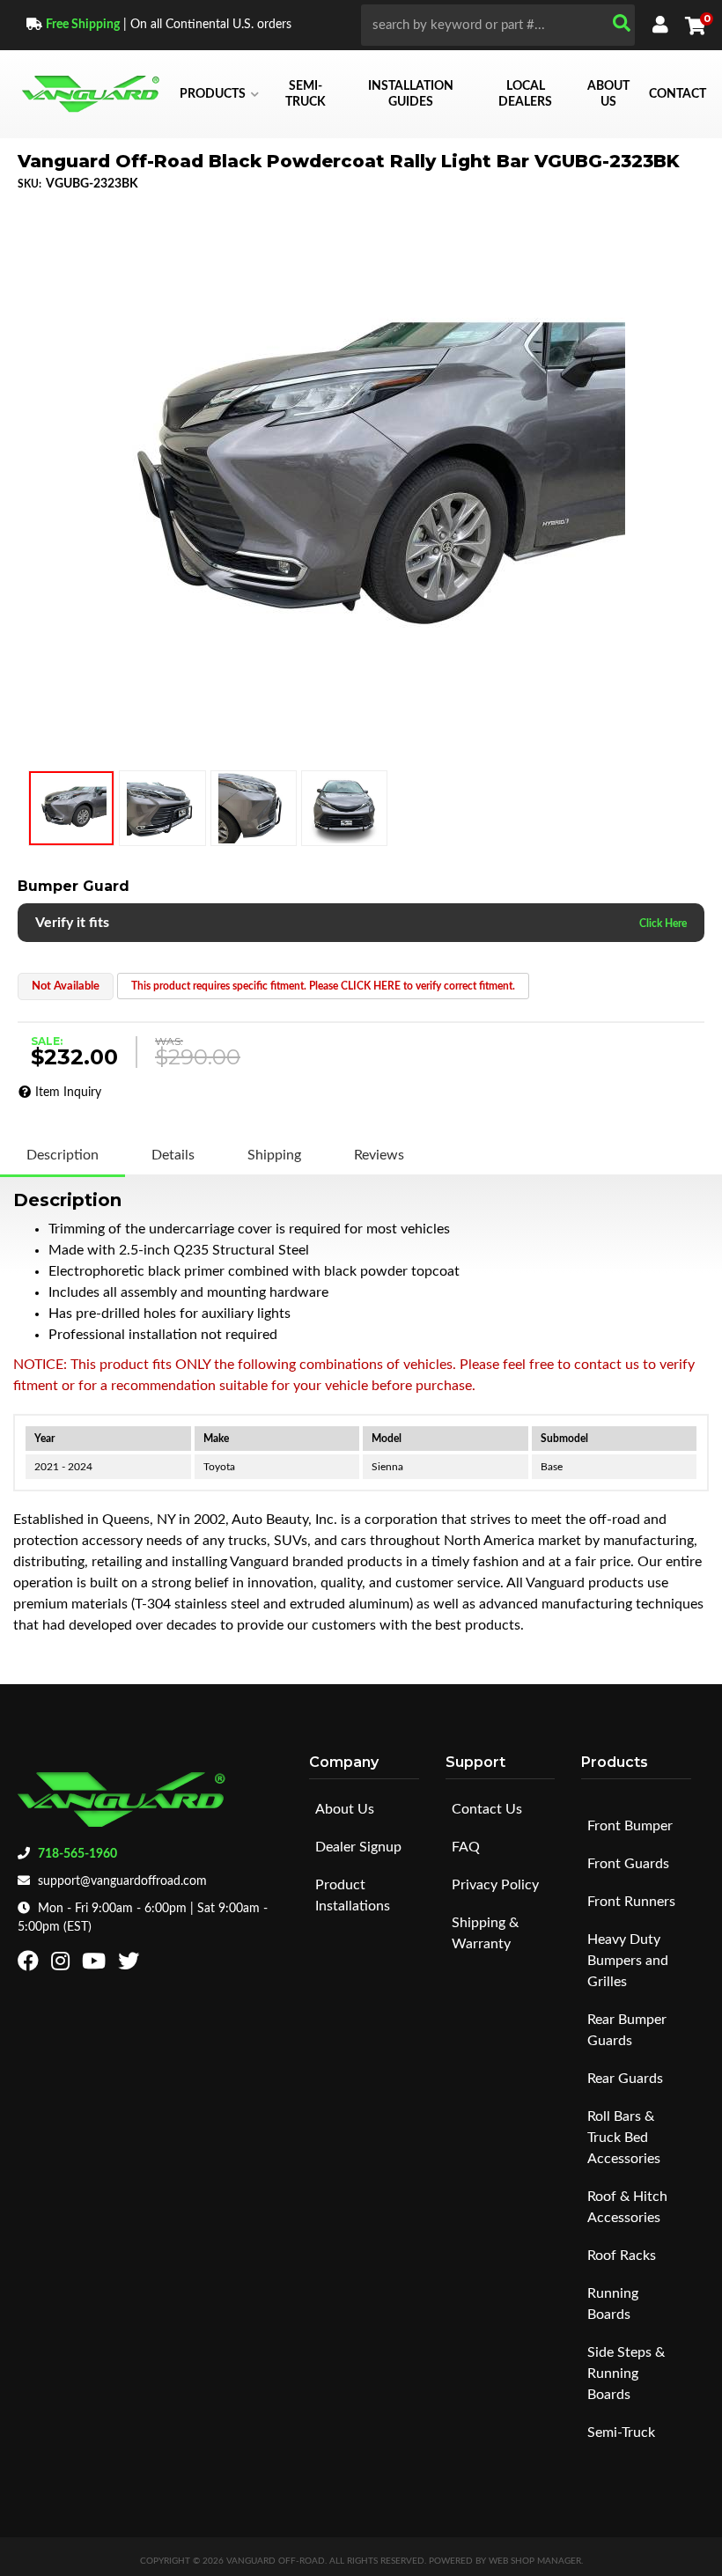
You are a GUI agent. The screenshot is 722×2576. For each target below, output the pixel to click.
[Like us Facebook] (30, 1965)
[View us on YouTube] (96, 1965)
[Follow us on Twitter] (131, 1965)
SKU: (29, 184)
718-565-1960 (77, 1854)
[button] (498, 25)
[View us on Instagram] (63, 1965)
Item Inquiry (68, 1093)
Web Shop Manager (535, 2561)
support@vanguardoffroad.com (122, 1881)
